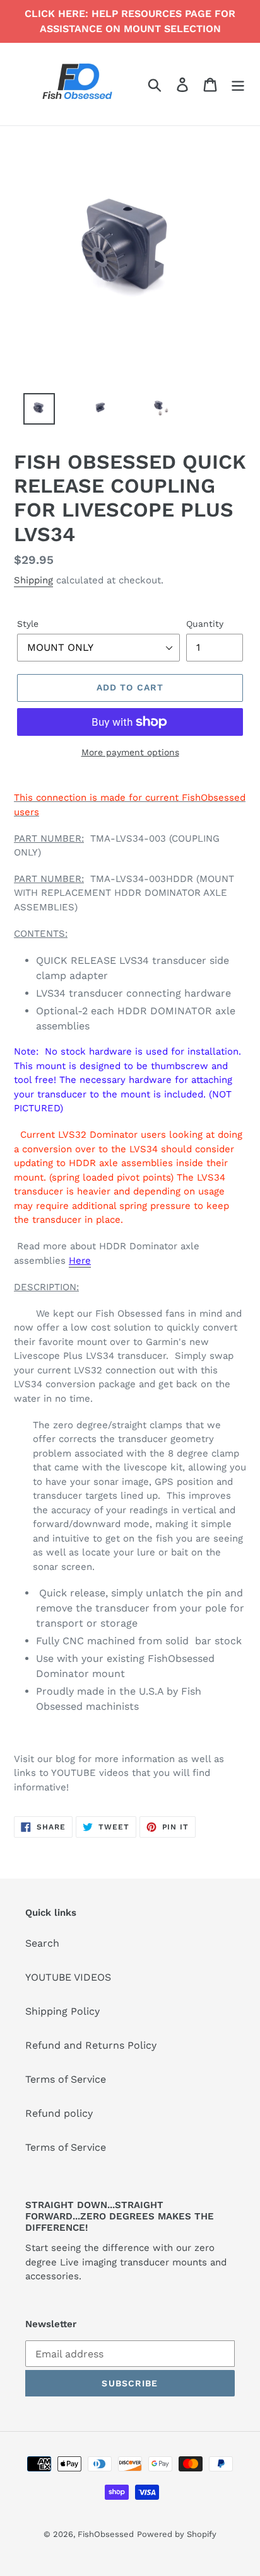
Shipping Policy (62, 2011)
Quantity (205, 624)
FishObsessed (106, 2534)
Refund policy (59, 2113)
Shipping (33, 580)
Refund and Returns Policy (91, 2045)
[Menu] (238, 84)
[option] (32, 412)
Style (28, 624)
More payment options (130, 752)
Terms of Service (66, 2079)
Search (42, 1943)
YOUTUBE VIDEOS (68, 1977)
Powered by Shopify (177, 2534)
